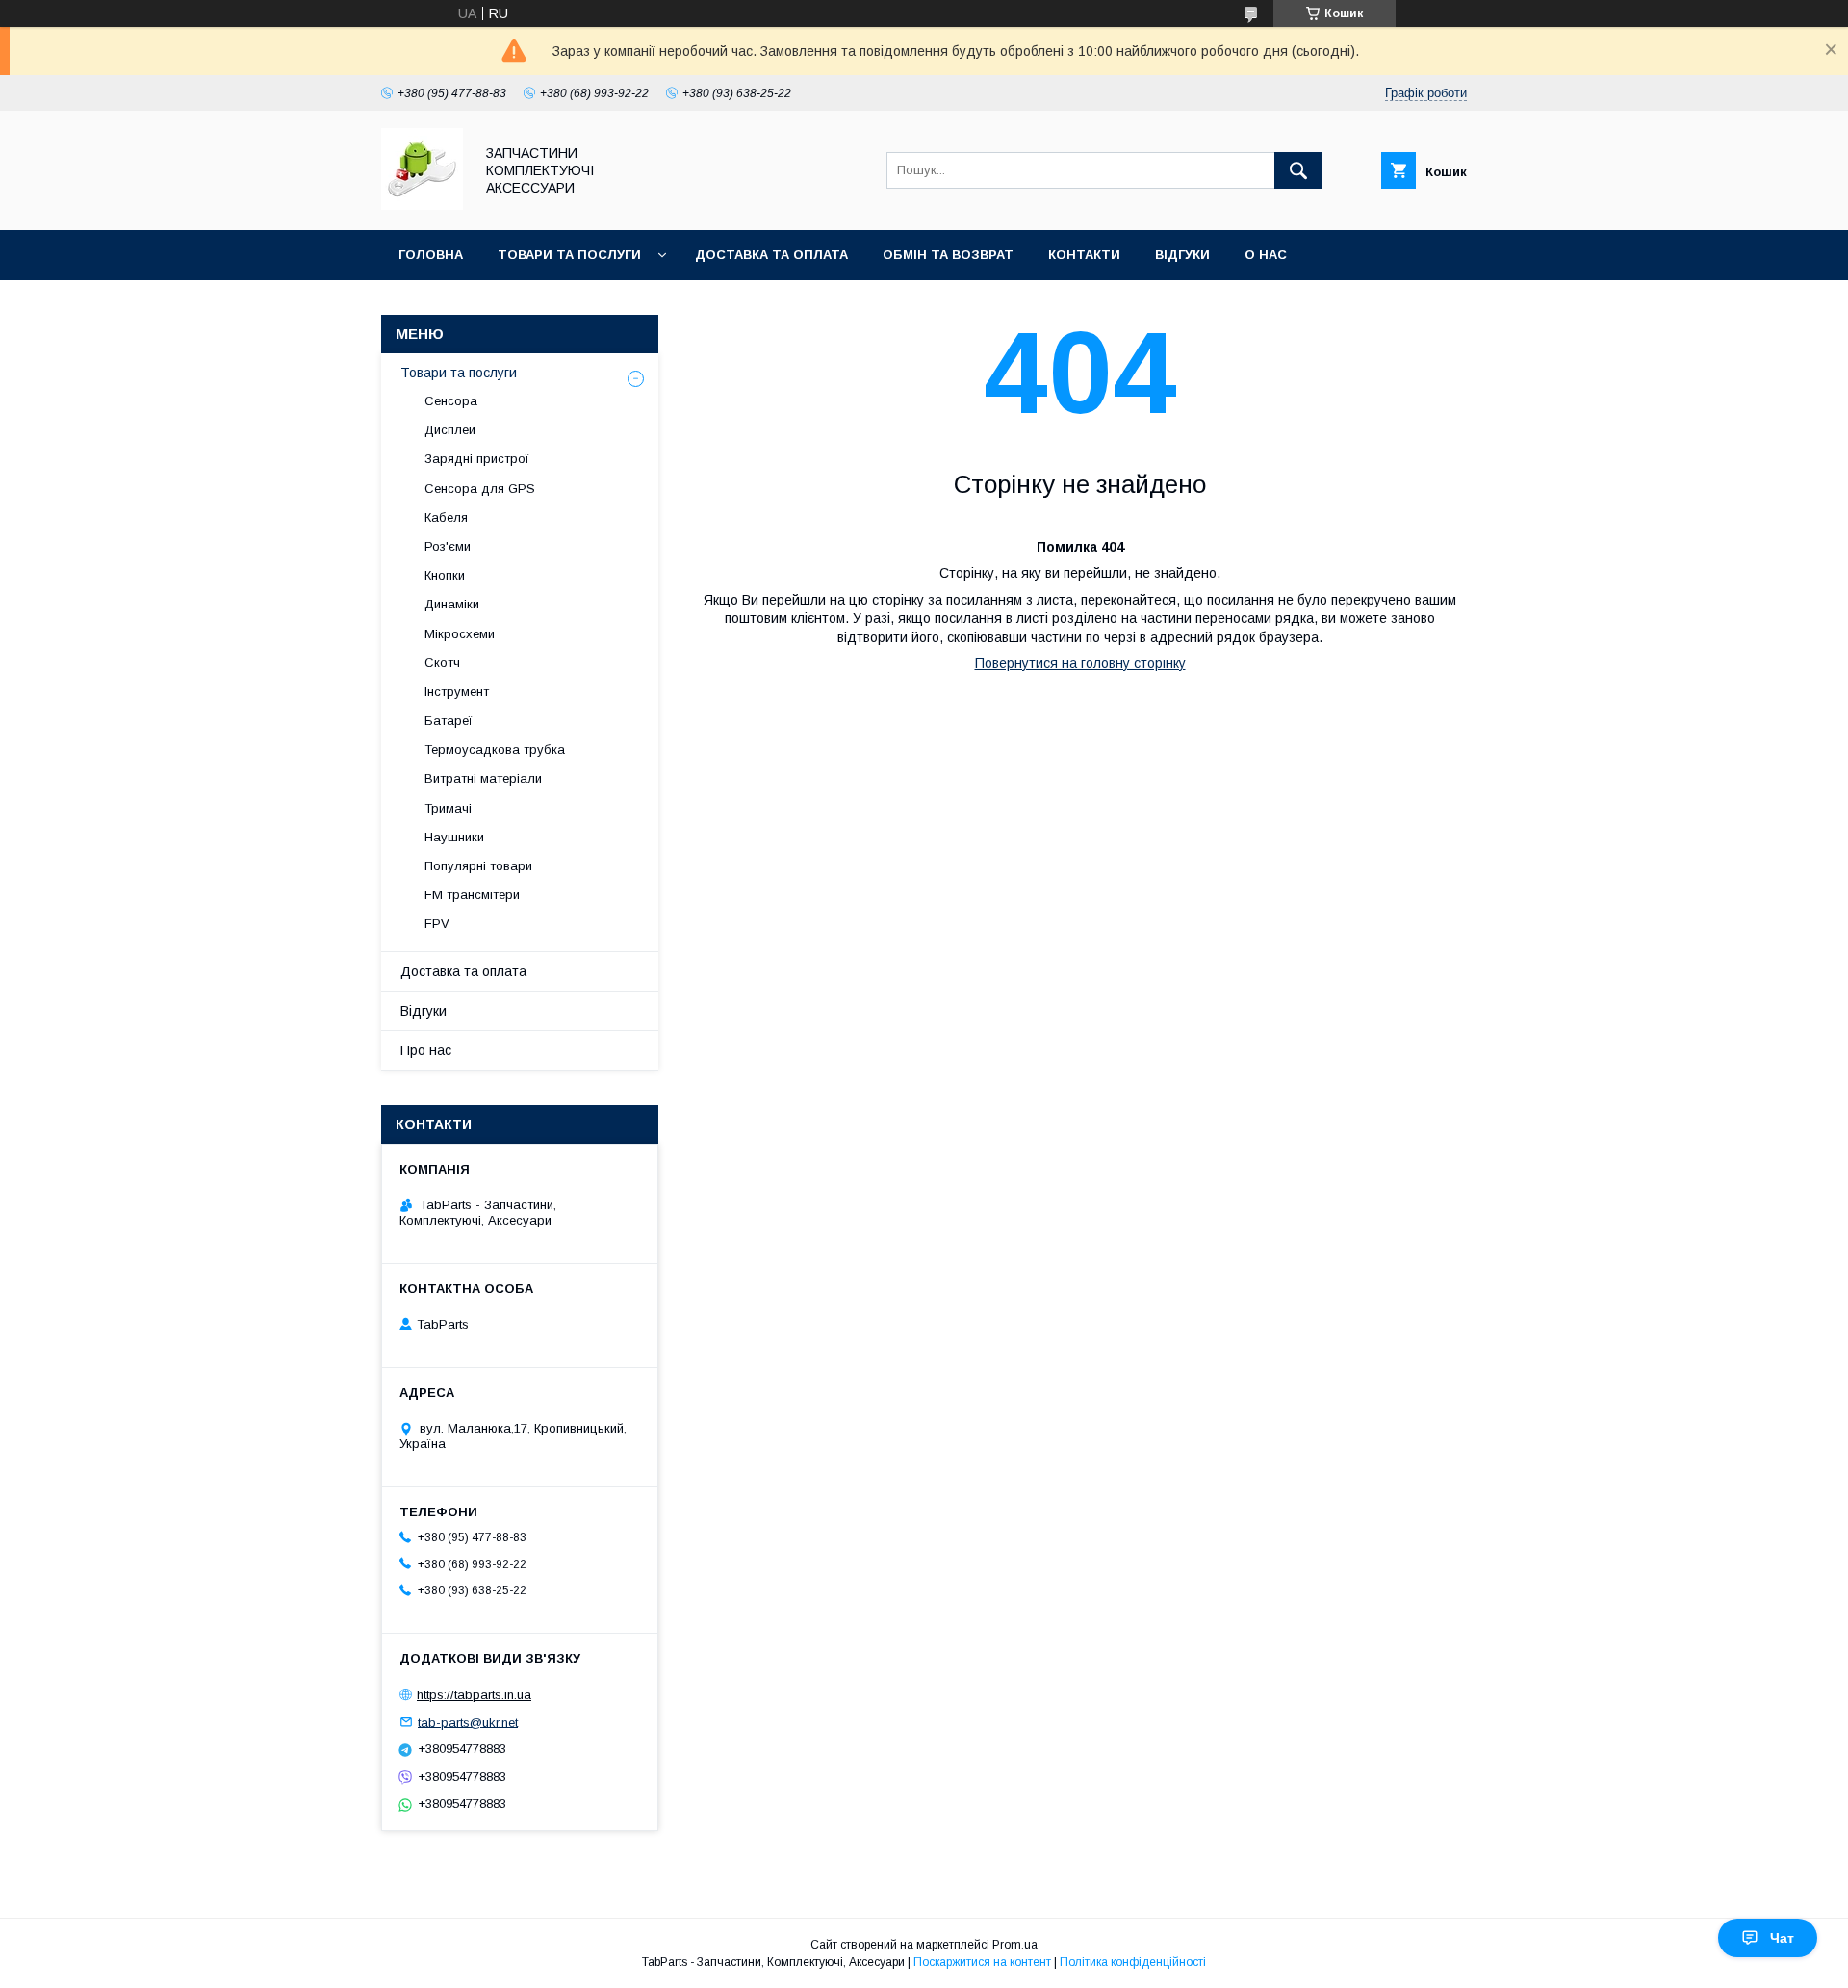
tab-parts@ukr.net (468, 1722)
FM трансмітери (472, 895)
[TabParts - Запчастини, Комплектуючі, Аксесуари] (422, 205)
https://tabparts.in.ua (474, 1695)
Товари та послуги (569, 255)
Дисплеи (450, 430)
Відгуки (1182, 255)
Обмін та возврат (948, 255)
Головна (431, 255)
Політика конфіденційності (1133, 1962)
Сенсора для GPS (480, 489)
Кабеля (446, 517)
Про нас (426, 1050)
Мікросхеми (460, 634)
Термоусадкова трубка (495, 749)
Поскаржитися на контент (982, 1962)
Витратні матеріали (483, 778)
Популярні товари (478, 866)
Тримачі (448, 808)
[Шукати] (1298, 170)
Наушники (454, 837)
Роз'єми (448, 546)
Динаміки (452, 604)
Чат (1782, 1938)
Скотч (442, 663)
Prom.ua (1015, 1945)
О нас (1266, 255)
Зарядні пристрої (477, 459)
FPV (437, 924)
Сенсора (451, 401)
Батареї (449, 721)
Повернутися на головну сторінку (1080, 663)
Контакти (1084, 255)
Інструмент (457, 692)
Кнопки (445, 575)
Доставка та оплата (771, 255)
